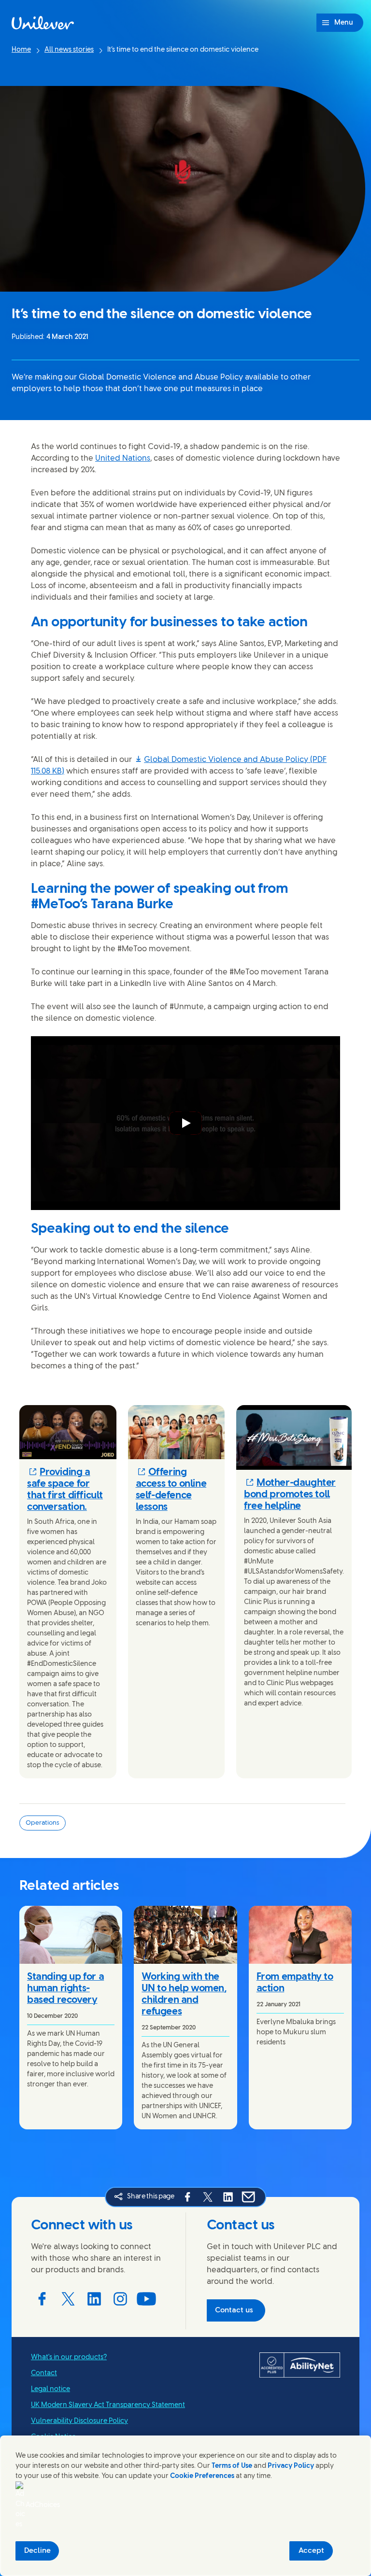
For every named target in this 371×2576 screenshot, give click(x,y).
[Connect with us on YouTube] (146, 2299)
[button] (68, 1490)
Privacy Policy (291, 2466)
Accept (311, 2551)
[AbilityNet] (300, 2365)
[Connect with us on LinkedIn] (94, 2299)
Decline (37, 2551)
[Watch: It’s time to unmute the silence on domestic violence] (185, 1123)
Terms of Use (232, 2466)
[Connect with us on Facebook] (42, 2299)
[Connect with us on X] (68, 2299)
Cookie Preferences (202, 2476)
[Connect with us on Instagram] (120, 2299)
